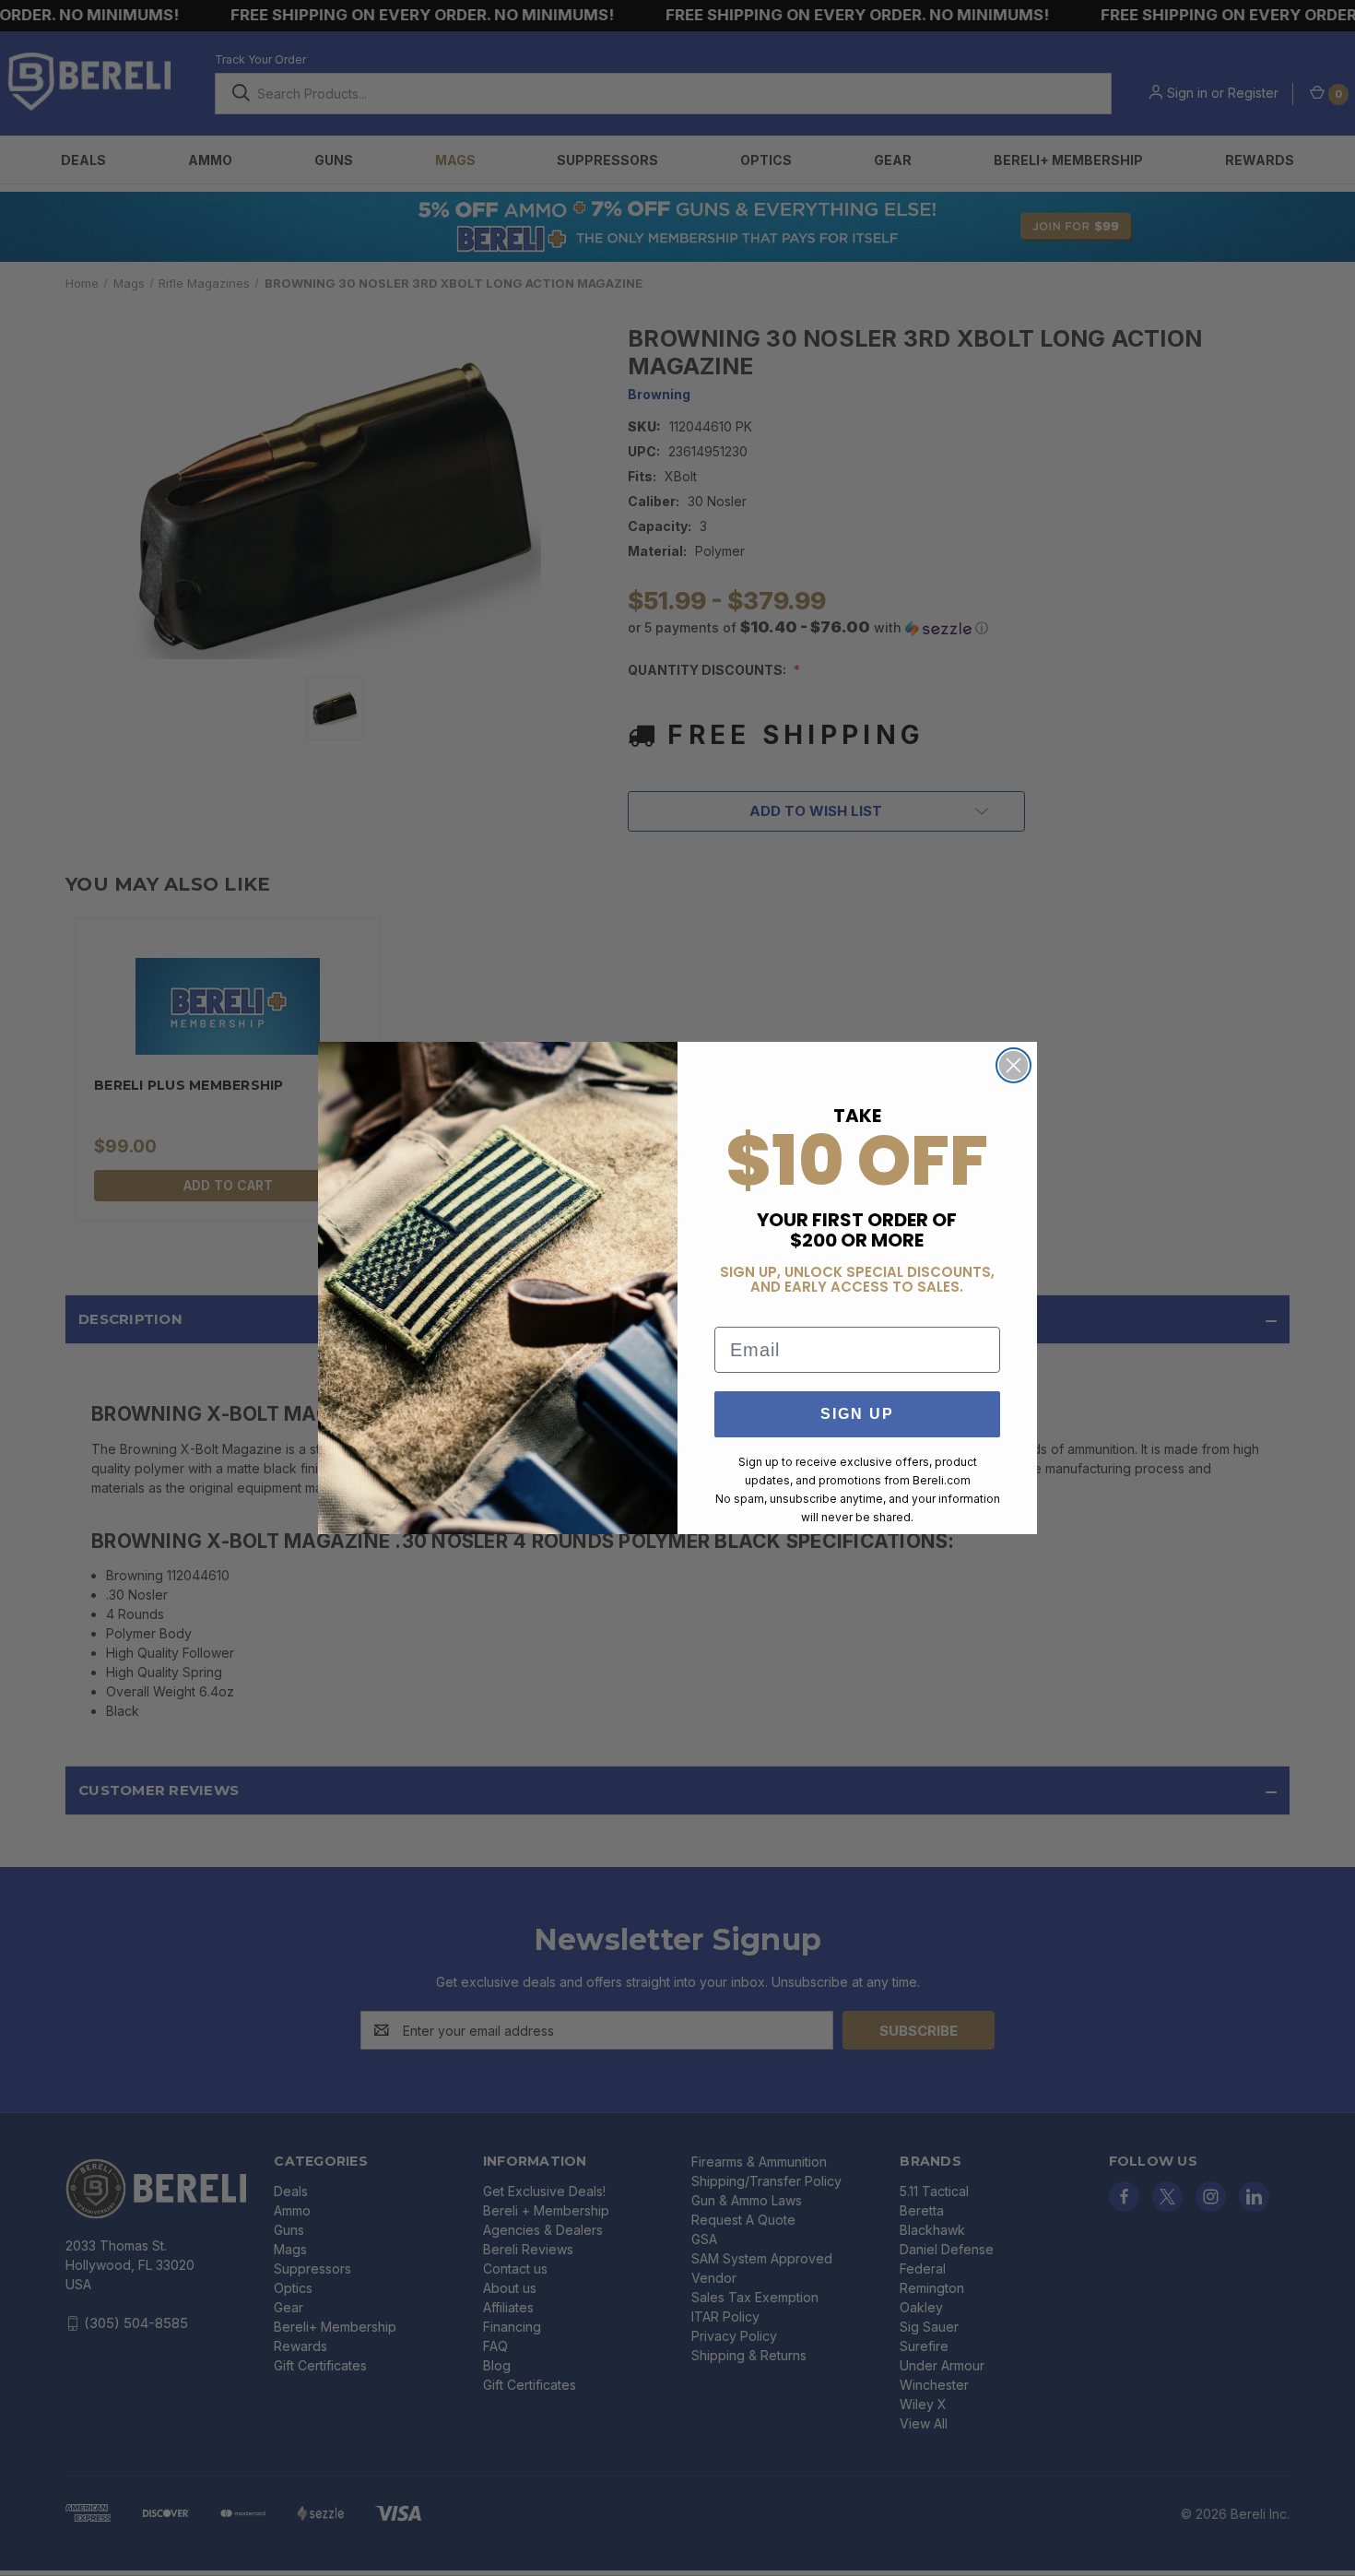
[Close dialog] (1013, 1065)
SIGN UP (857, 1414)
